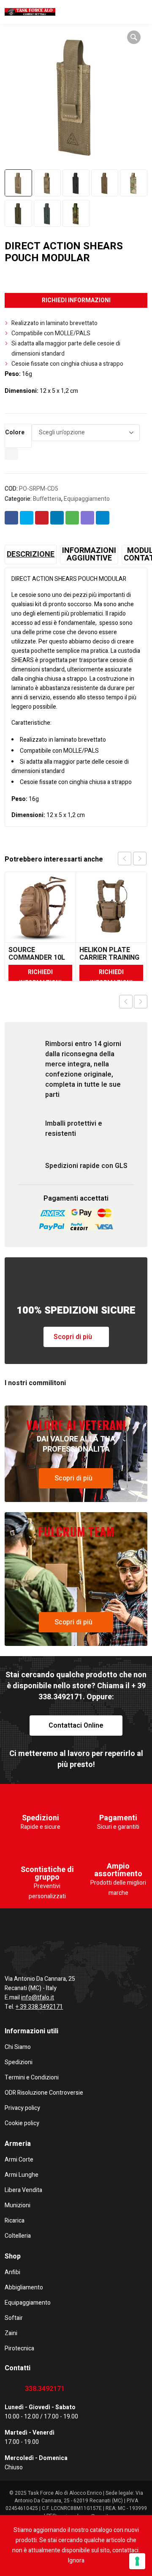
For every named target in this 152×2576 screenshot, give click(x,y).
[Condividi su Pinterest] (42, 518)
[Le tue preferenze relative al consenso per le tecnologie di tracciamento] (137, 2561)
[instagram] (43, 1952)
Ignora (76, 2561)
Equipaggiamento (87, 499)
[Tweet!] (27, 518)
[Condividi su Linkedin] (57, 518)
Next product (141, 1002)
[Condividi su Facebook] (11, 518)
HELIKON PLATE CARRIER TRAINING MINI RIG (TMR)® (109, 958)
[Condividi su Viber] (87, 518)
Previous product (126, 1002)
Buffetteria (47, 499)
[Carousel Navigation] (132, 859)
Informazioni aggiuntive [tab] (89, 555)
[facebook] (8, 1952)
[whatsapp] (112, 1952)
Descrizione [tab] (31, 555)
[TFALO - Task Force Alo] (30, 12)
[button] (134, 37)
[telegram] (77, 1952)
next (140, 859)
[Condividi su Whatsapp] (72, 518)
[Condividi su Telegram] (103, 518)
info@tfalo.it (38, 1998)
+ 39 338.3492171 (39, 2007)
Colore (15, 432)
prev (125, 859)
